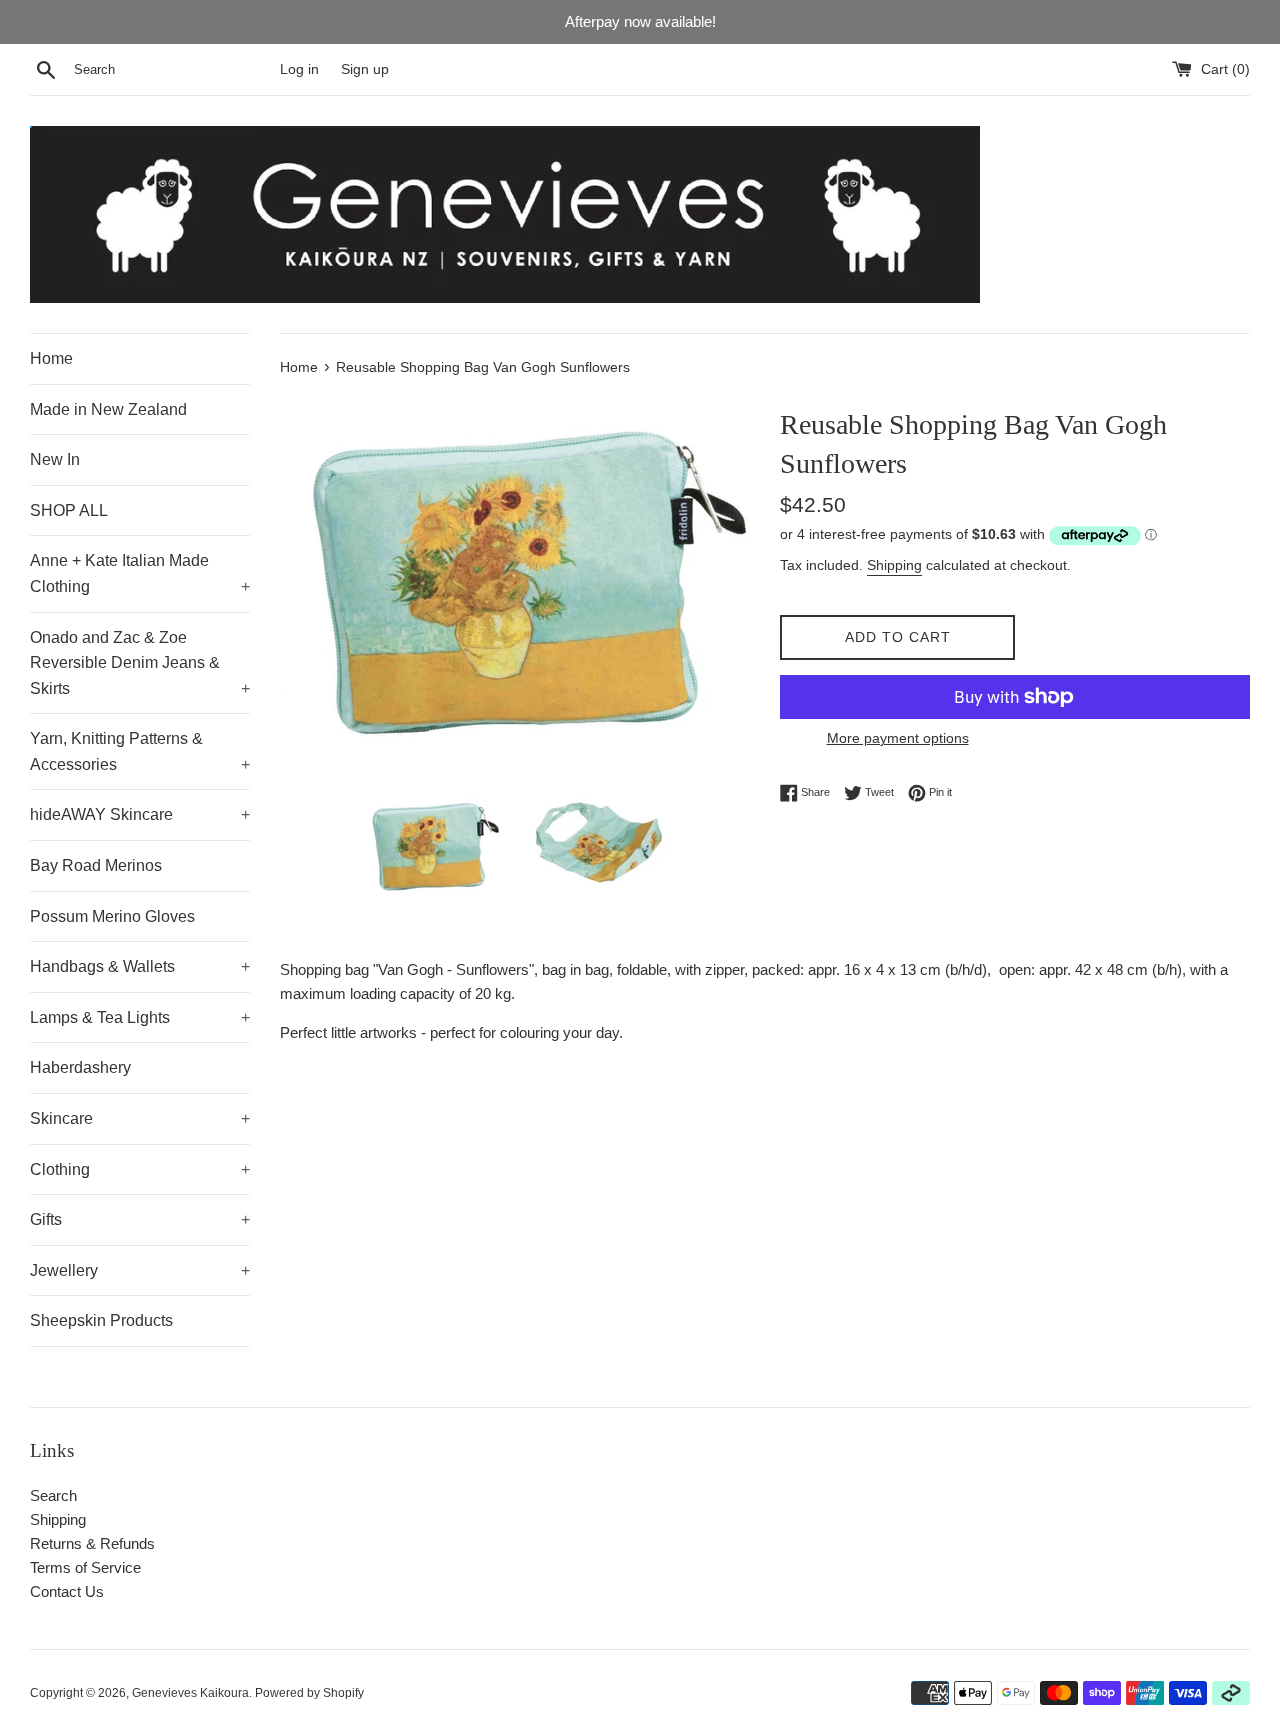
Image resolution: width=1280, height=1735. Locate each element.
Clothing (140, 1169)
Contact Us (67, 1591)
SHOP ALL (69, 510)
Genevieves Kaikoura (190, 1693)
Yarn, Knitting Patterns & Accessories (140, 751)
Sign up (365, 69)
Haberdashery (80, 1067)
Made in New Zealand (108, 409)
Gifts (140, 1219)
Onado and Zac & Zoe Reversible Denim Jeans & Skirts (140, 663)
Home (51, 358)
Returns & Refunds (92, 1543)
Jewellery (140, 1270)
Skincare (140, 1118)
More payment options (898, 738)
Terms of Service (85, 1567)
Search (53, 1495)
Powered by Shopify (309, 1693)
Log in (299, 69)
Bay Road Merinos (96, 865)
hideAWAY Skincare (140, 814)
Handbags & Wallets (140, 966)
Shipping (894, 565)
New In (55, 459)
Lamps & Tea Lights (140, 1017)
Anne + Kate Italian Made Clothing (140, 573)
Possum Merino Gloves (112, 916)
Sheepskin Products (101, 1320)
